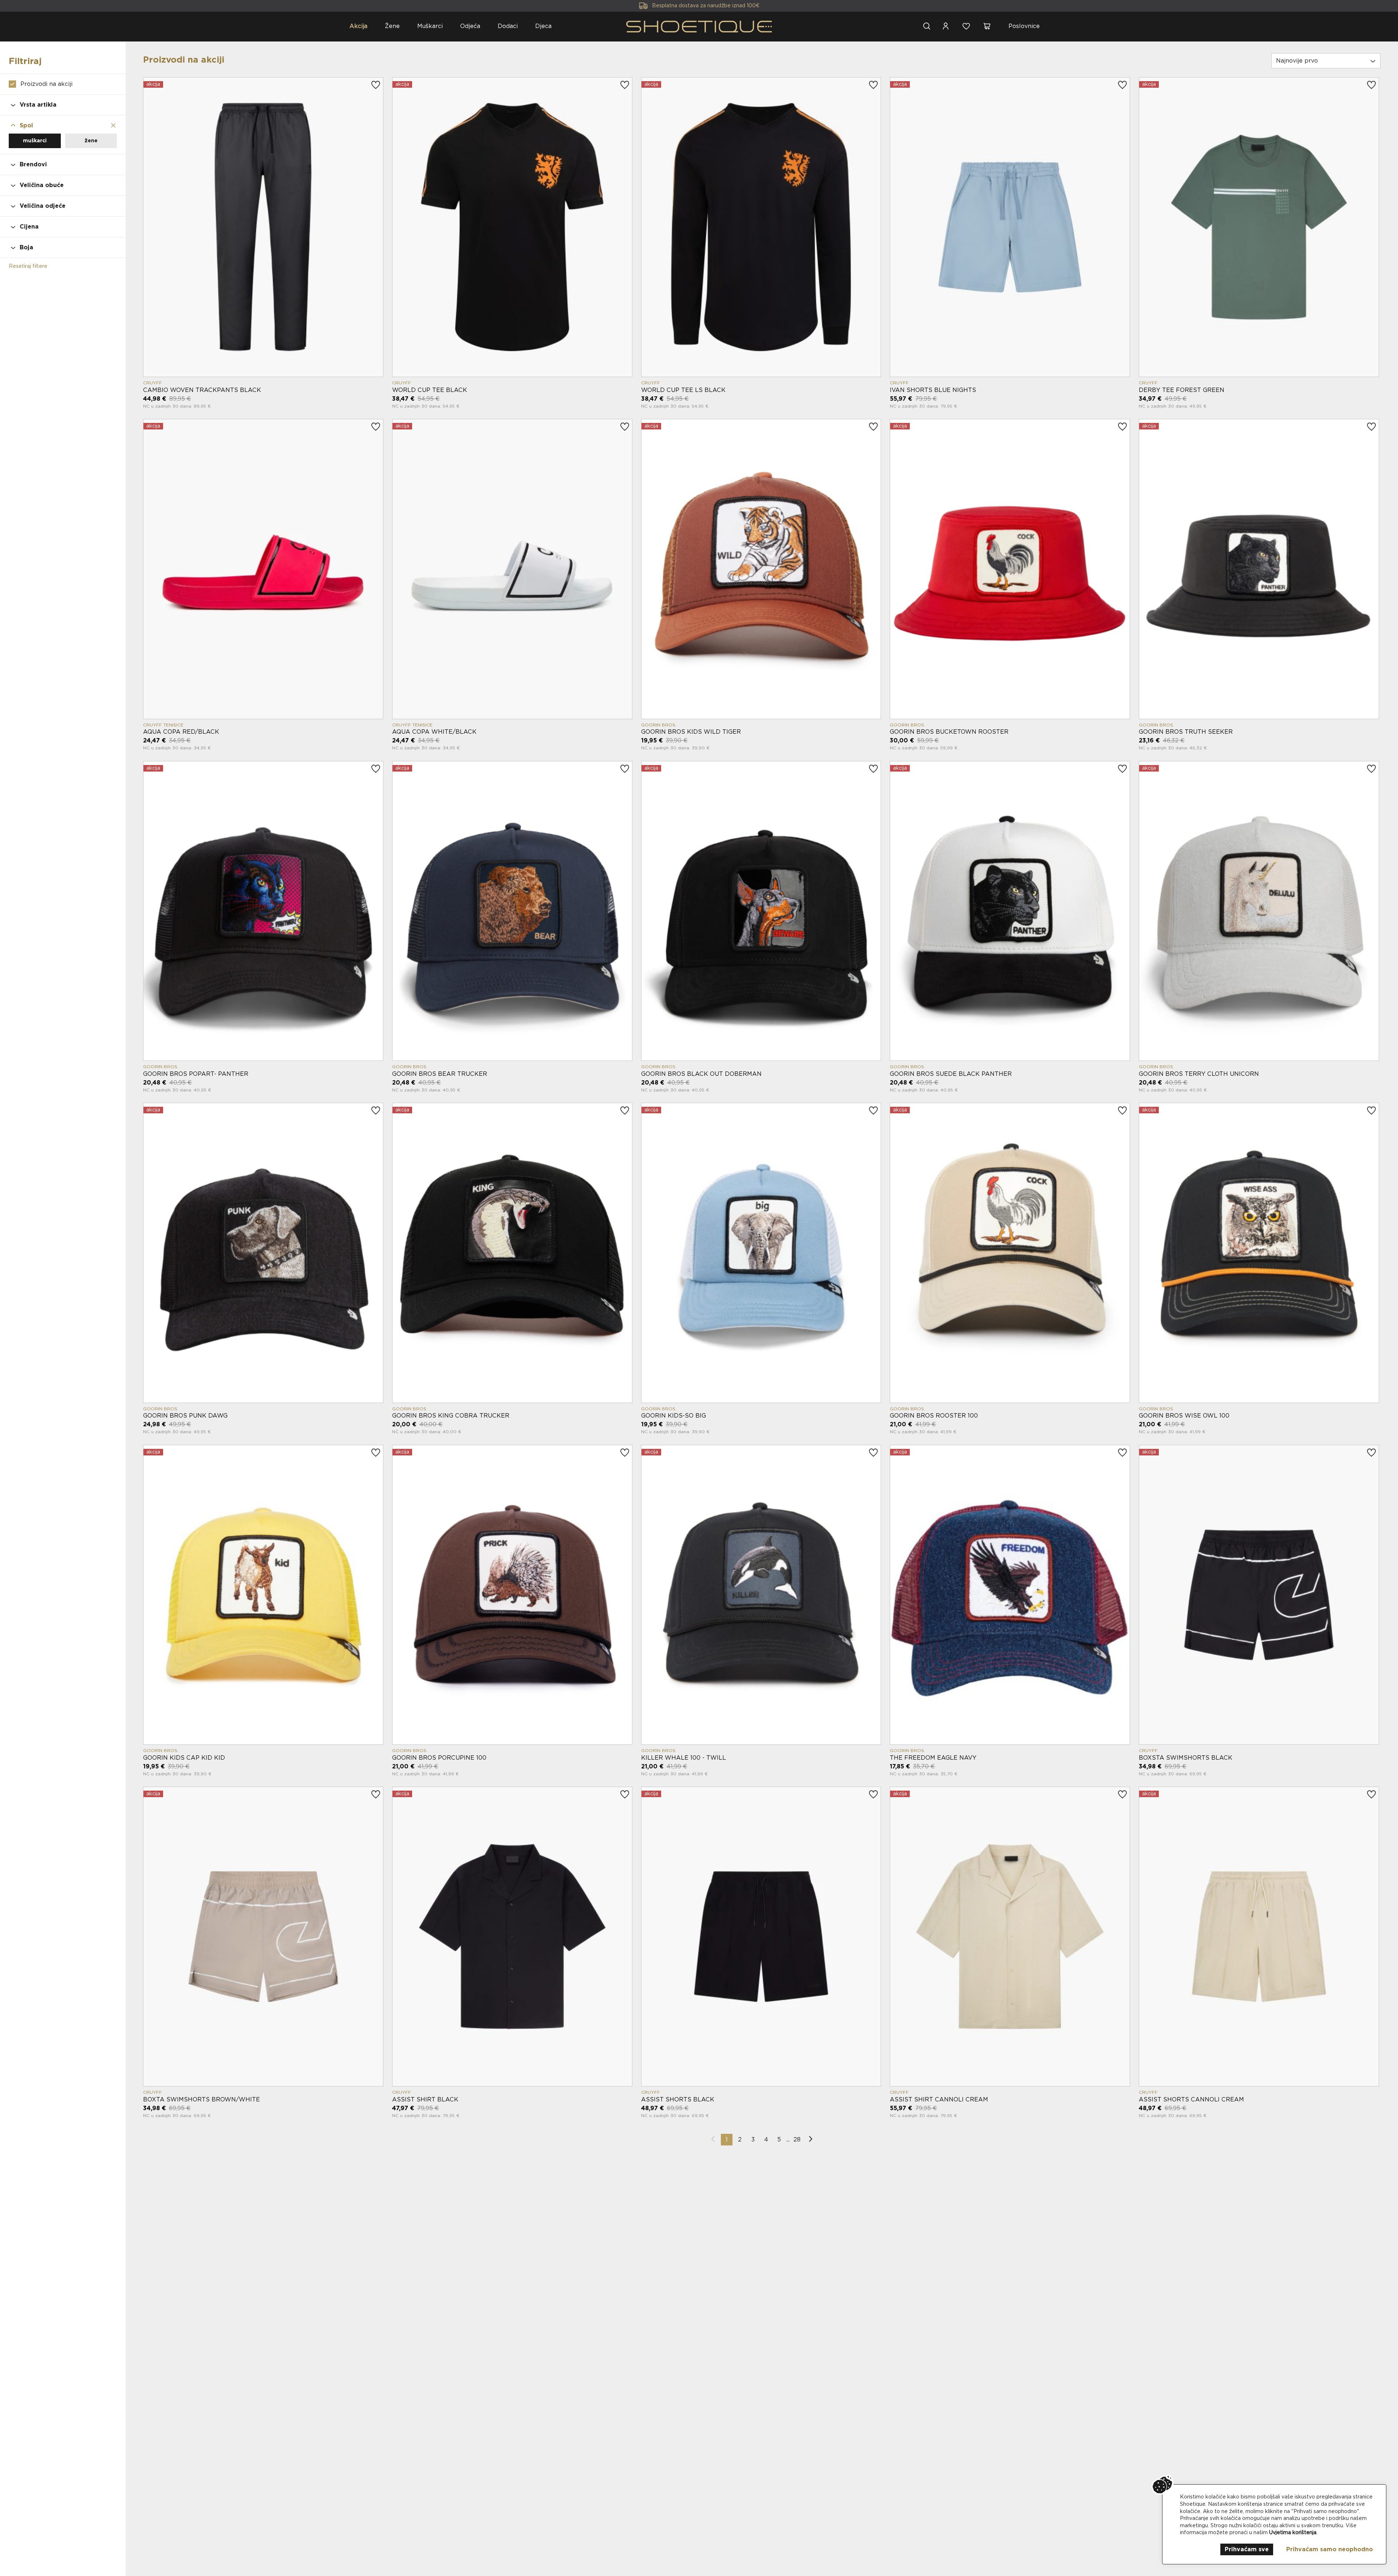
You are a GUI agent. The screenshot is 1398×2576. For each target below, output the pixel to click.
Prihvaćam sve (1247, 2549)
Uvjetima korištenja (1293, 2532)
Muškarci (430, 26)
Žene (392, 26)
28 (797, 2139)
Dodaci (508, 26)
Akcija (358, 26)
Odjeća (470, 26)
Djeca (543, 26)
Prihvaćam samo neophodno (1330, 2549)
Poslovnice (1024, 26)
